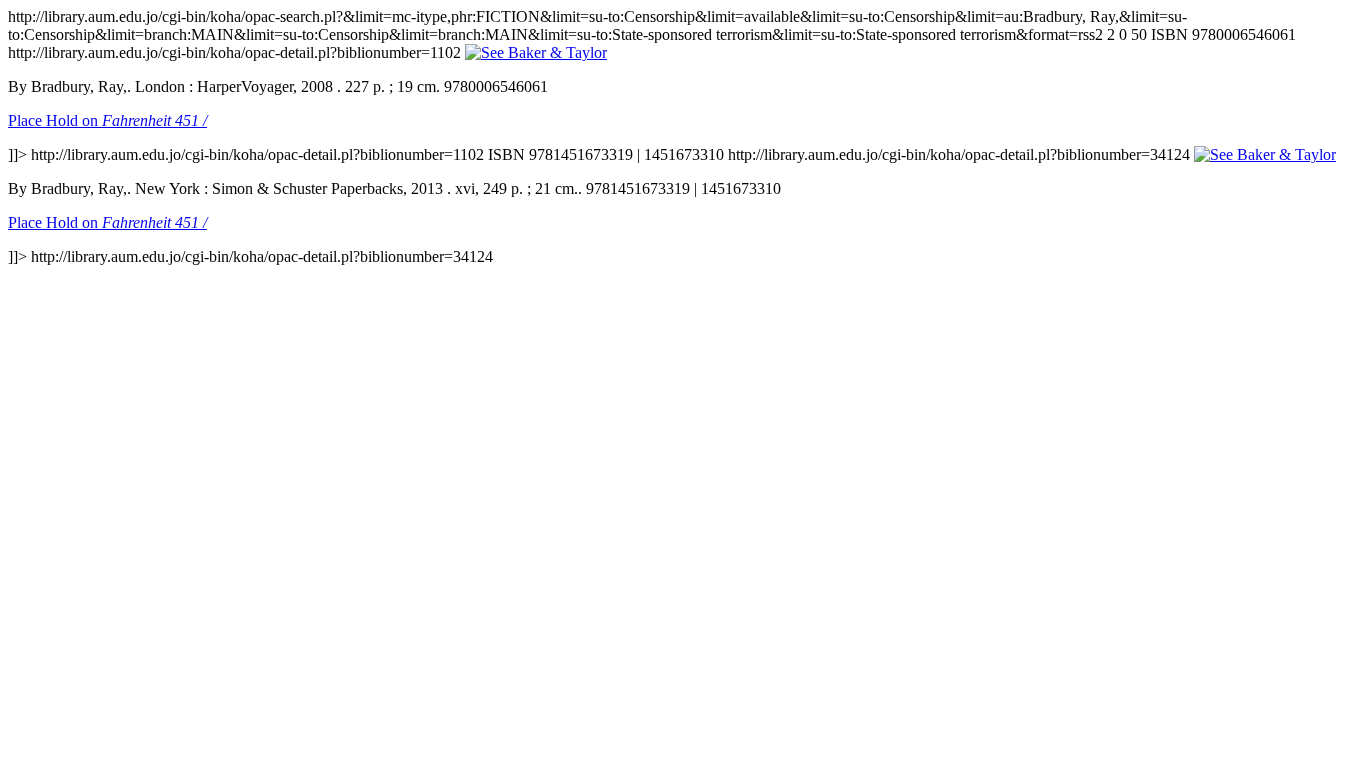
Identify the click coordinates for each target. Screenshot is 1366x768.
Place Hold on (107, 120)
